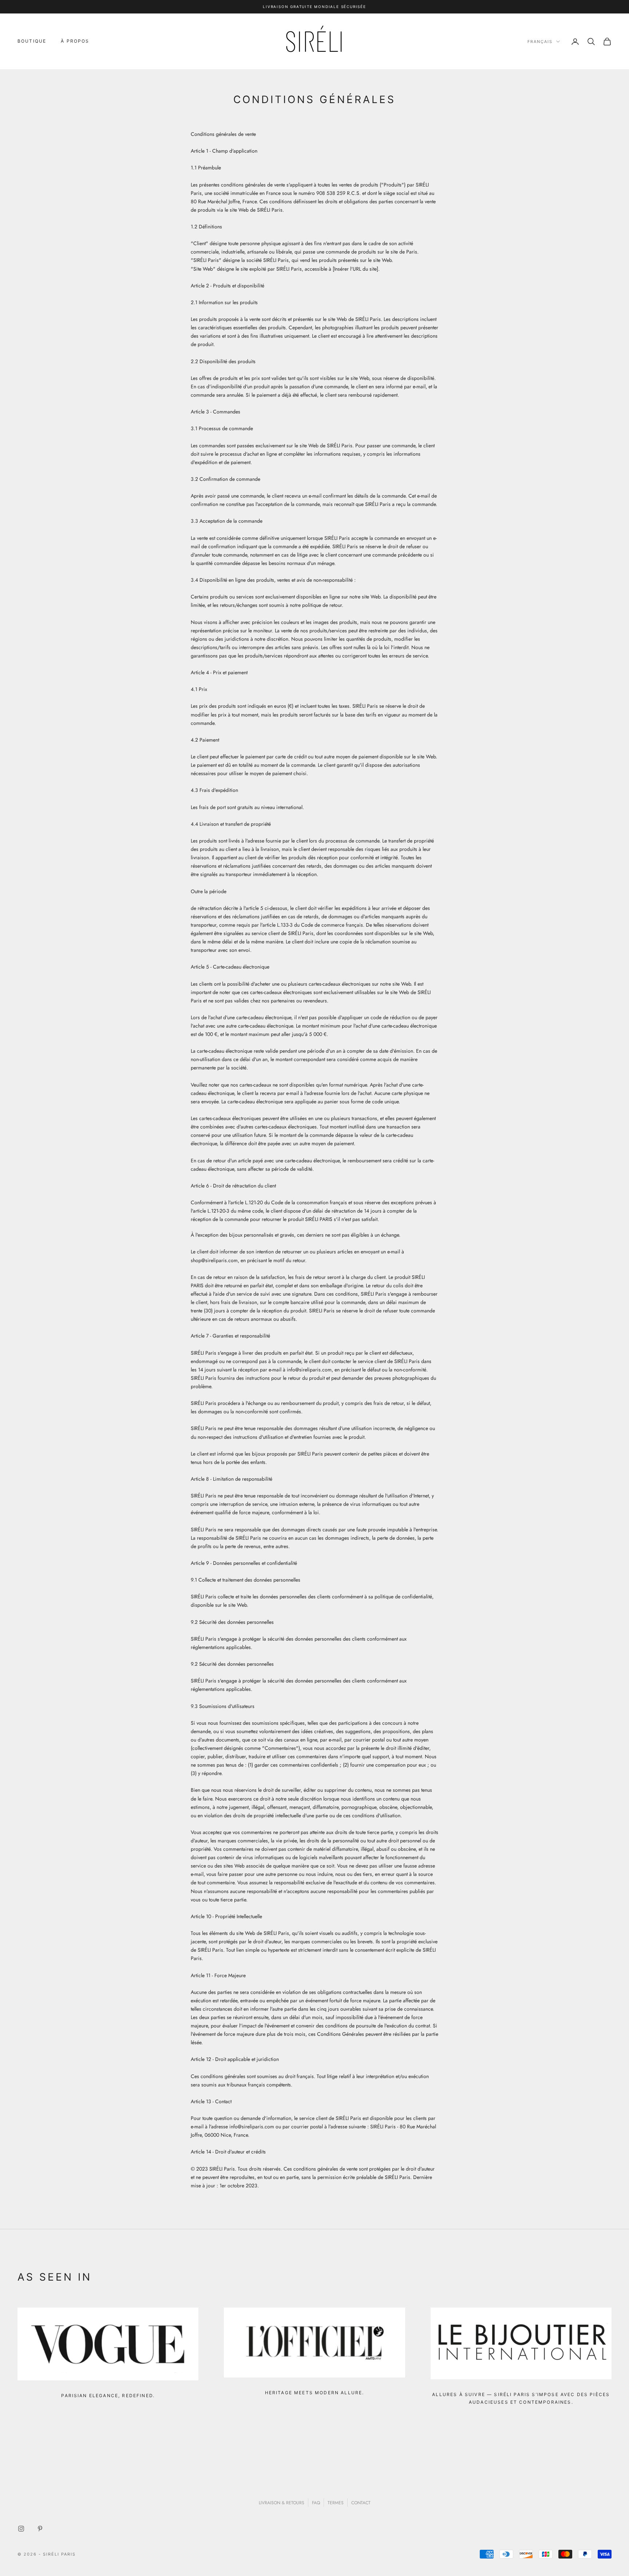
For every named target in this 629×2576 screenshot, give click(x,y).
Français (540, 42)
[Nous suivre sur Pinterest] (40, 2529)
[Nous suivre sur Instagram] (21, 2529)
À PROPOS (75, 41)
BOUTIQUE (32, 41)
